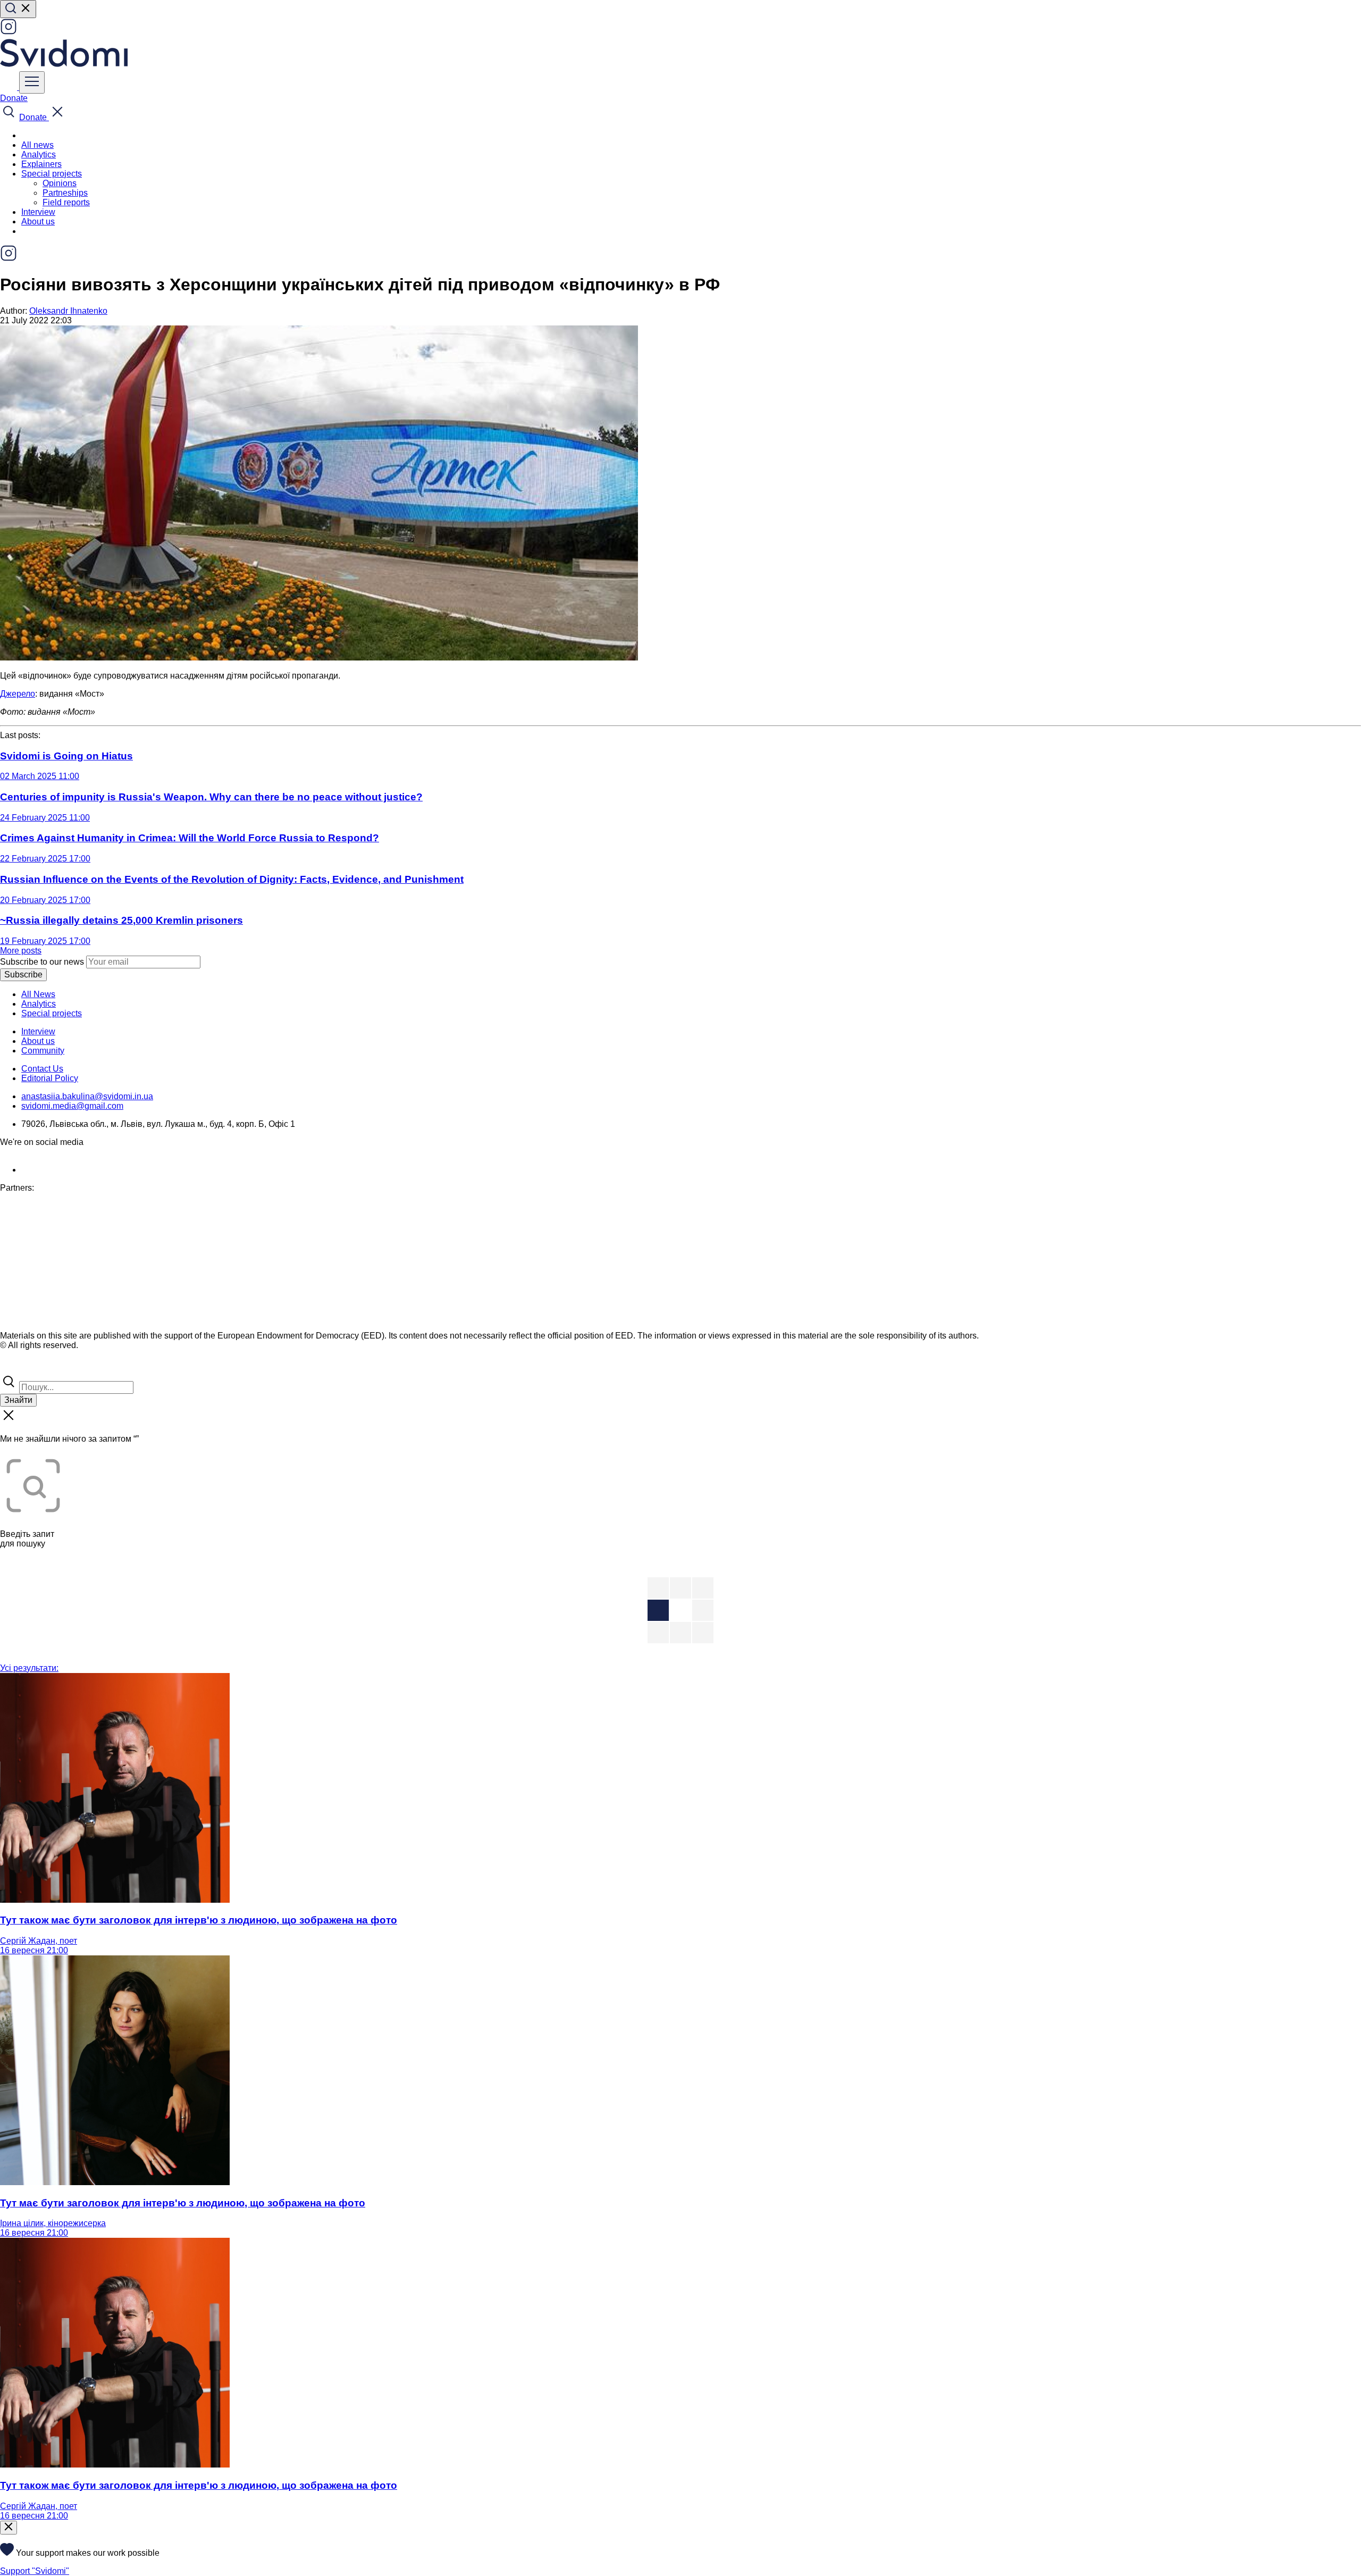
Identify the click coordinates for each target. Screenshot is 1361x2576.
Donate (14, 98)
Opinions (60, 183)
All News (38, 994)
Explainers (41, 164)
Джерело (18, 694)
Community (43, 1051)
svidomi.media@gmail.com (72, 1106)
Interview (38, 212)
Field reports (66, 202)
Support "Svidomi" (35, 2571)
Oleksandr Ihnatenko (68, 311)
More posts (21, 951)
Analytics (39, 154)
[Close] (9, 2528)
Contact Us (42, 1069)
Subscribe (23, 975)
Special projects (52, 1013)
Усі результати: (29, 1668)
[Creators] (21, 1368)
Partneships (65, 193)
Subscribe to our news (42, 962)
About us (38, 221)
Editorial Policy (50, 1078)
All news (37, 145)
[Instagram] (9, 32)
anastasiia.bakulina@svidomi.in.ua (87, 1096)
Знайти (18, 1400)
